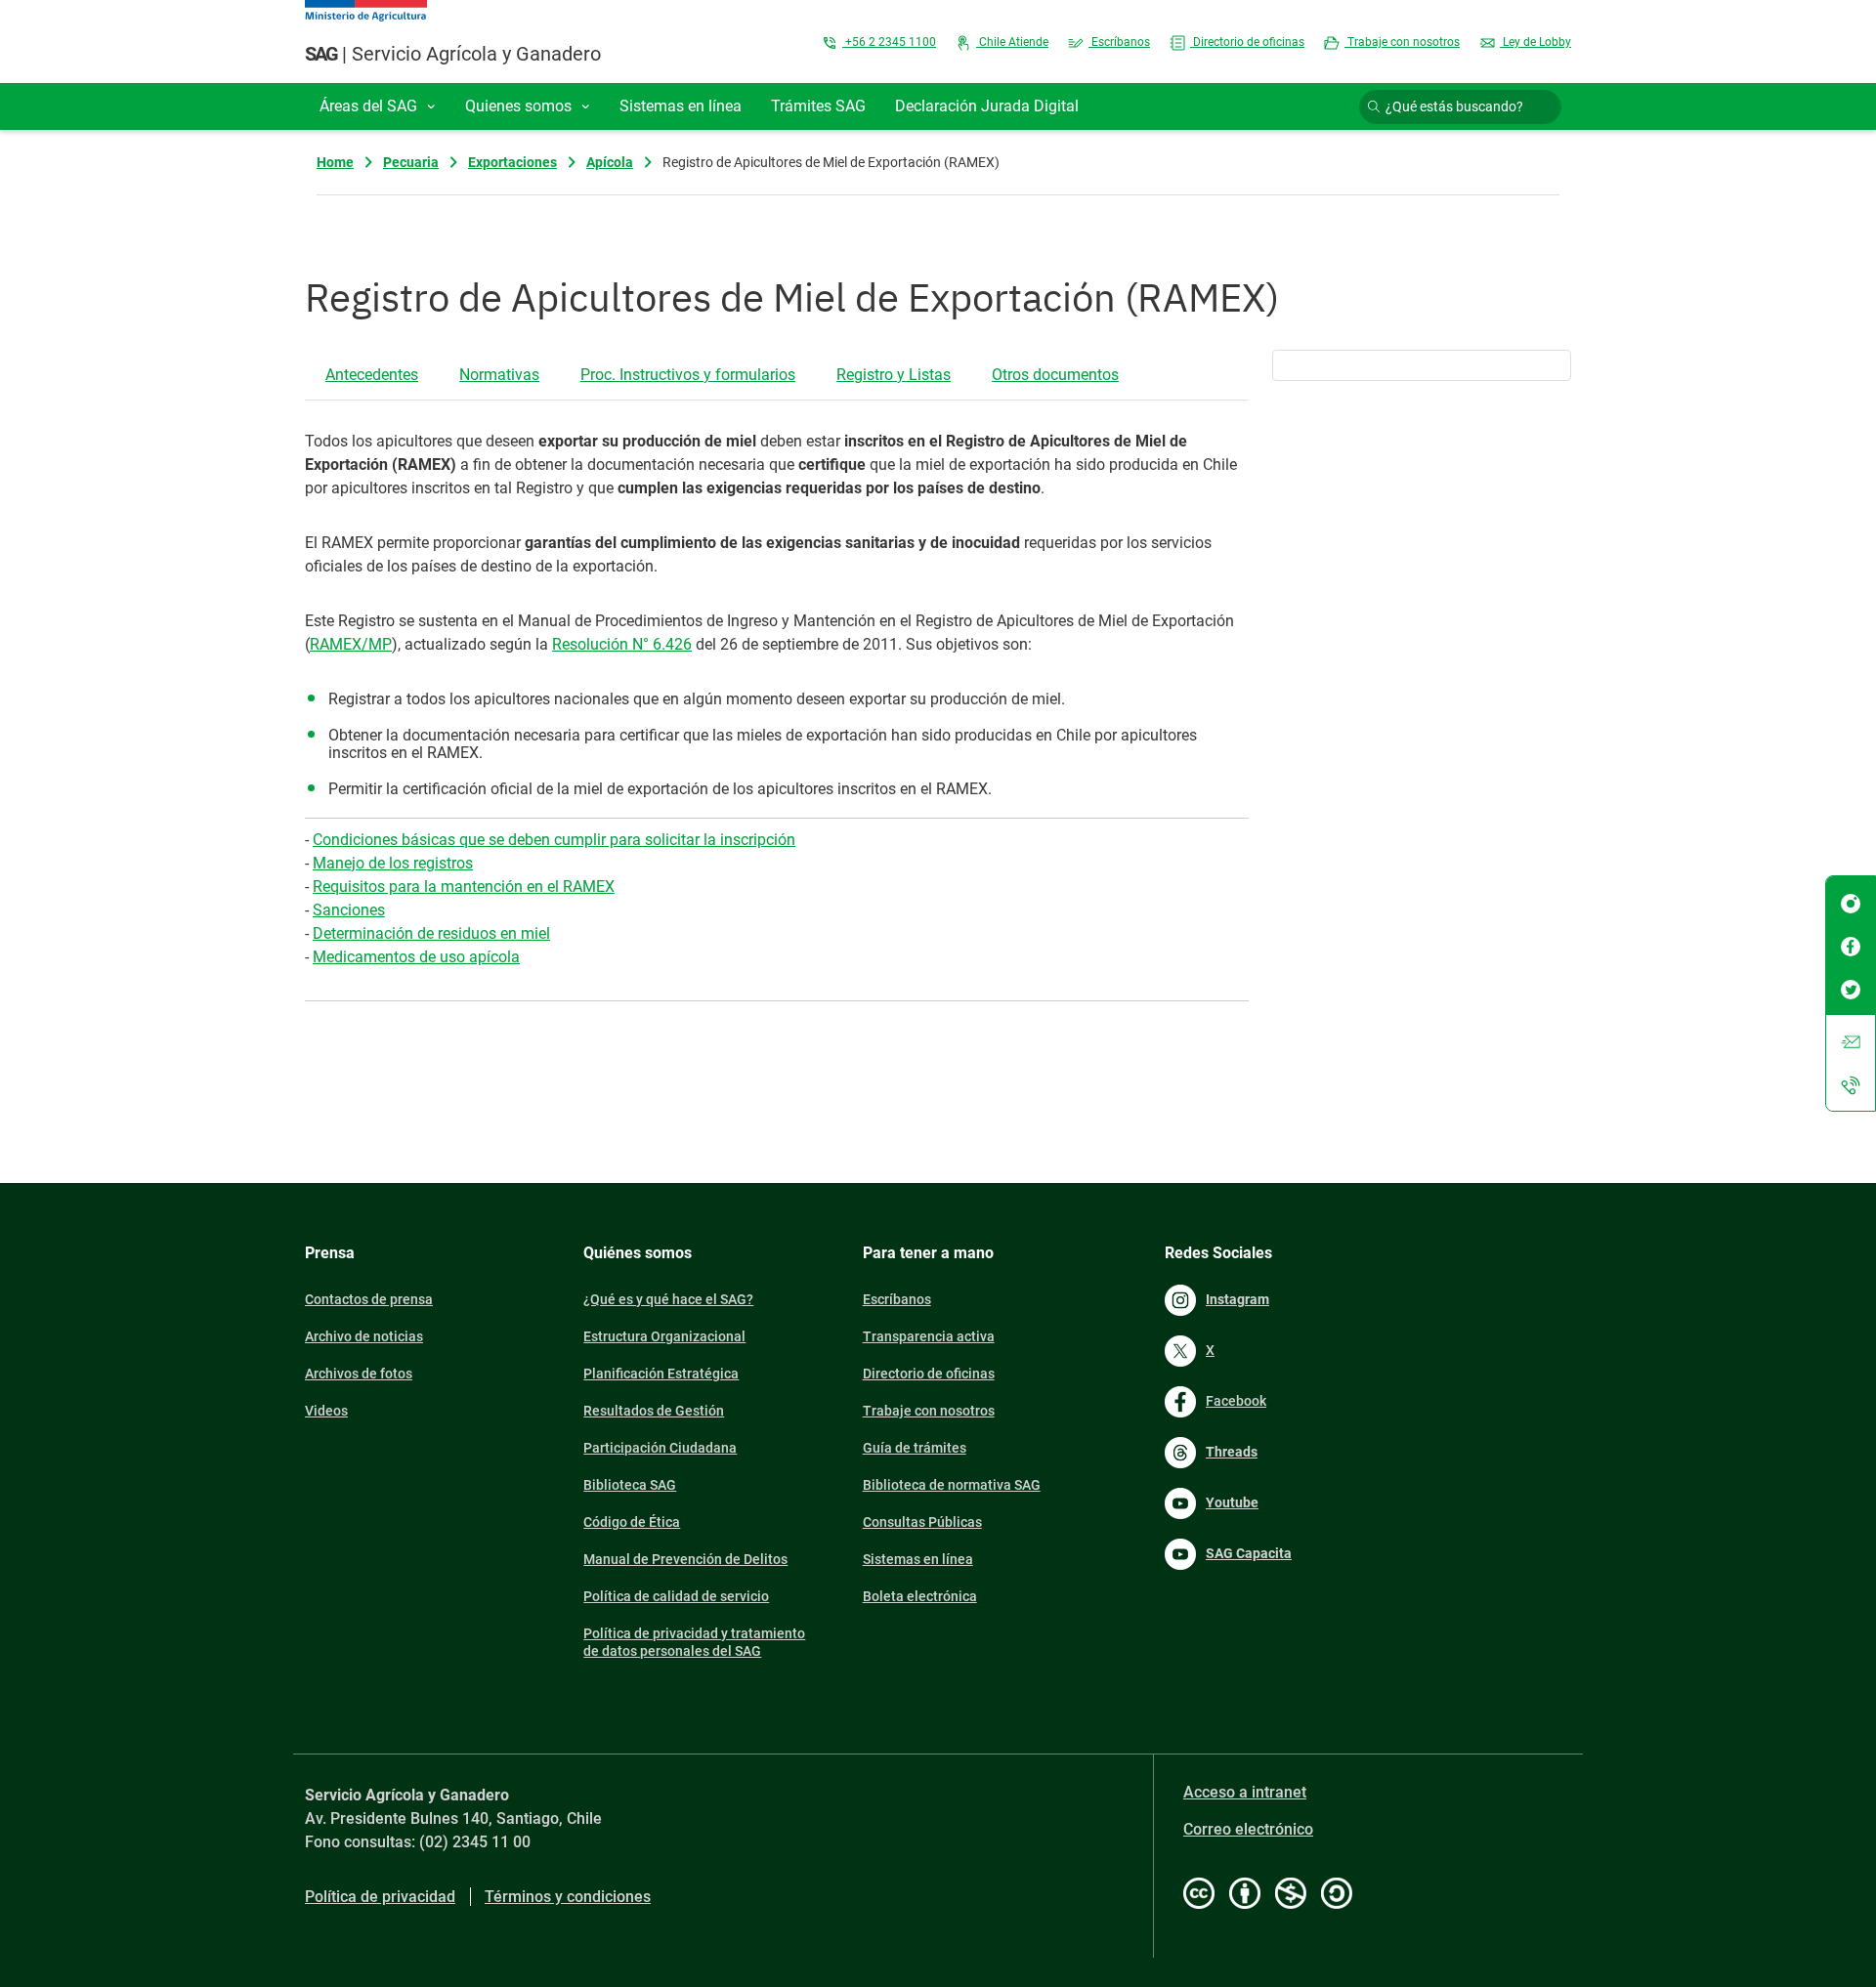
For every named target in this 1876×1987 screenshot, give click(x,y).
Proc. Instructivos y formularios (688, 375)
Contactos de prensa (369, 1299)
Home (335, 162)
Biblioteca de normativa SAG (952, 1485)
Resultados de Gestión (654, 1411)
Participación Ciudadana (660, 1448)
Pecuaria (411, 162)
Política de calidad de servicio (676, 1596)
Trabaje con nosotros (1402, 42)
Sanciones (349, 910)
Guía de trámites (915, 1448)
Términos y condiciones (568, 1897)
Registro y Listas (894, 375)
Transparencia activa (929, 1336)
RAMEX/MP (351, 644)
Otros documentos (1055, 375)
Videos (326, 1411)
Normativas (499, 375)
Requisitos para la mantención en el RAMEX (464, 887)
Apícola (610, 162)
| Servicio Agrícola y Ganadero (453, 54)
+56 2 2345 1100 (889, 42)
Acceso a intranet (1245, 1792)
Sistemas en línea (918, 1559)
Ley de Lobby (1535, 42)
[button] (378, 106)
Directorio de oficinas (1247, 42)
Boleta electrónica (920, 1596)
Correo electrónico (1248, 1829)
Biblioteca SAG (630, 1485)
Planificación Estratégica (661, 1374)
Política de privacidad (380, 1897)
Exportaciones (512, 162)
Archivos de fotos (359, 1374)
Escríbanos (1119, 42)
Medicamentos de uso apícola (416, 957)
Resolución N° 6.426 (622, 644)
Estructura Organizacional (664, 1336)
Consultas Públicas (922, 1522)
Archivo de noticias (364, 1336)
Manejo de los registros (393, 863)
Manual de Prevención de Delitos (685, 1559)
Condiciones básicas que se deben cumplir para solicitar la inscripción (554, 840)
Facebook (1236, 1401)
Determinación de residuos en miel (431, 933)
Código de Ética (632, 1522)
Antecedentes (372, 375)
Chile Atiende (1012, 42)
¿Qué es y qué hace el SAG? (668, 1299)
